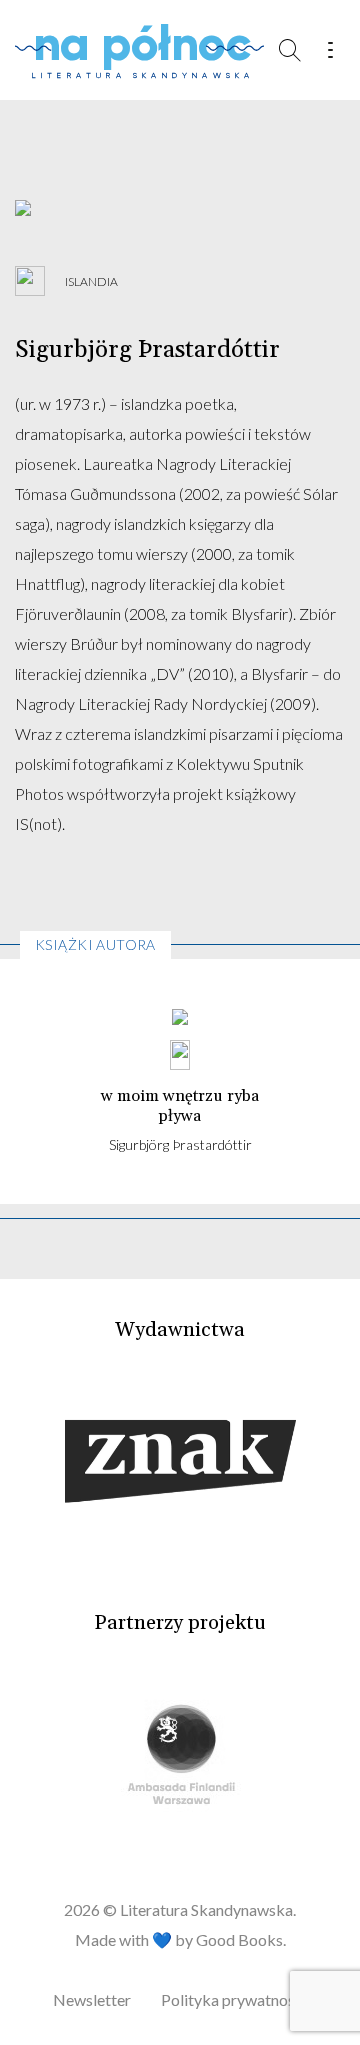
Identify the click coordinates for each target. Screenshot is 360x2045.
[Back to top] (300, 1985)
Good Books (239, 1939)
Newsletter (92, 1999)
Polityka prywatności (234, 1999)
